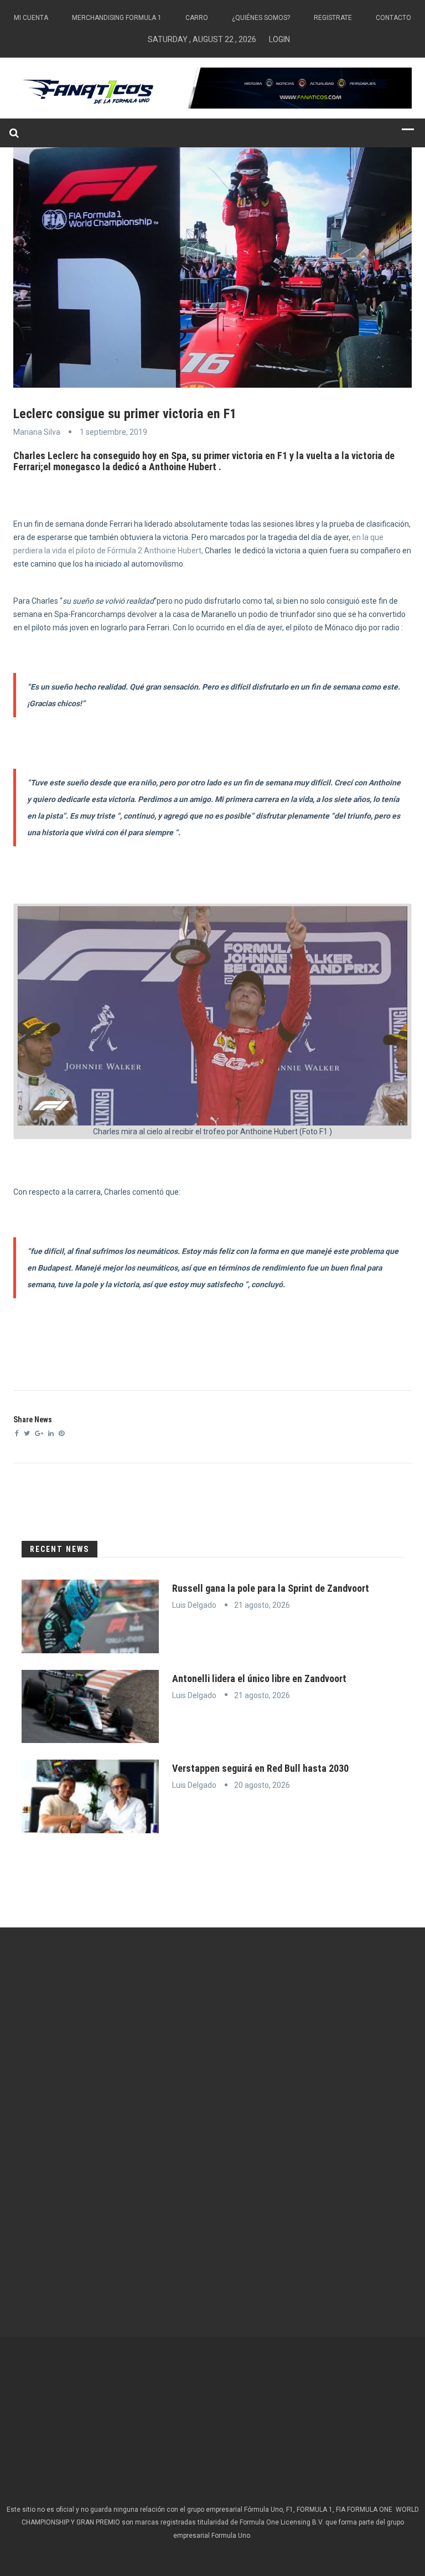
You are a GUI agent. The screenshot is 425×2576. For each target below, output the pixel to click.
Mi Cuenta (31, 18)
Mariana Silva (37, 432)
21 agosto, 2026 (262, 1605)
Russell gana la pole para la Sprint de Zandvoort (271, 1588)
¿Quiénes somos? (261, 18)
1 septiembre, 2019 (113, 432)
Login (279, 39)
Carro (197, 18)
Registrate (333, 18)
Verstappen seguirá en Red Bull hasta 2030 (260, 1768)
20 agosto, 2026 (262, 1785)
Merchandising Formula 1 (117, 18)
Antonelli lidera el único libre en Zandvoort (259, 1678)
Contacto (393, 18)
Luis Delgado (194, 1605)
